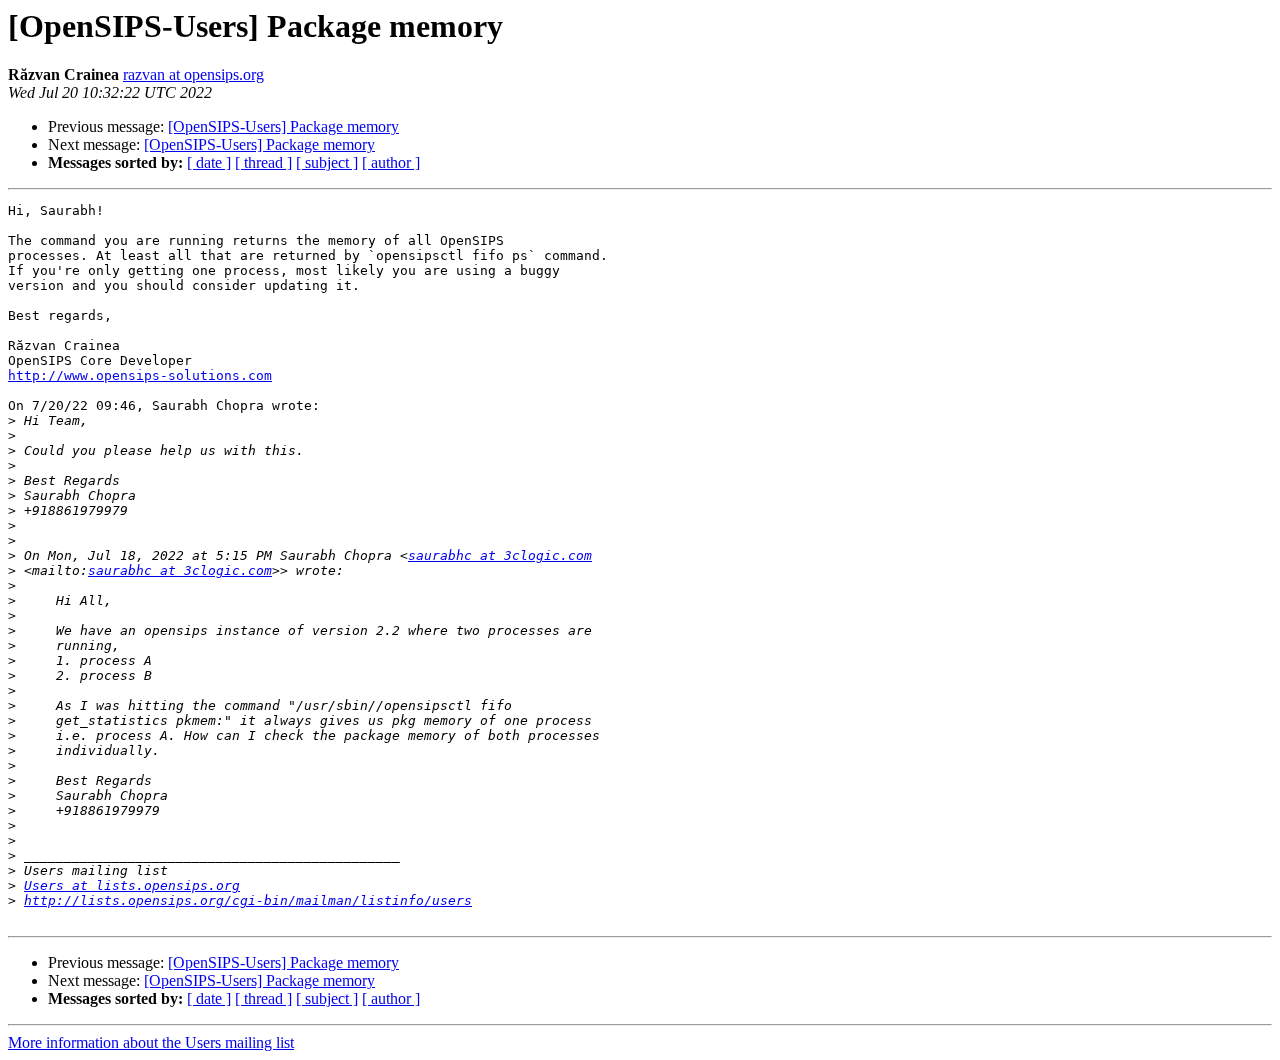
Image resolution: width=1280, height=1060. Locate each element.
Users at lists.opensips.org (132, 885)
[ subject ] (327, 162)
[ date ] (209, 162)
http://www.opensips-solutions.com (140, 375)
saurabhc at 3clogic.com (500, 555)
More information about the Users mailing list (151, 1042)
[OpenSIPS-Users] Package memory (283, 126)
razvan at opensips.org (193, 74)
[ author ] (391, 162)
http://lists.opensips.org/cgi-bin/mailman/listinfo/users (248, 900)
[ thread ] (263, 162)
